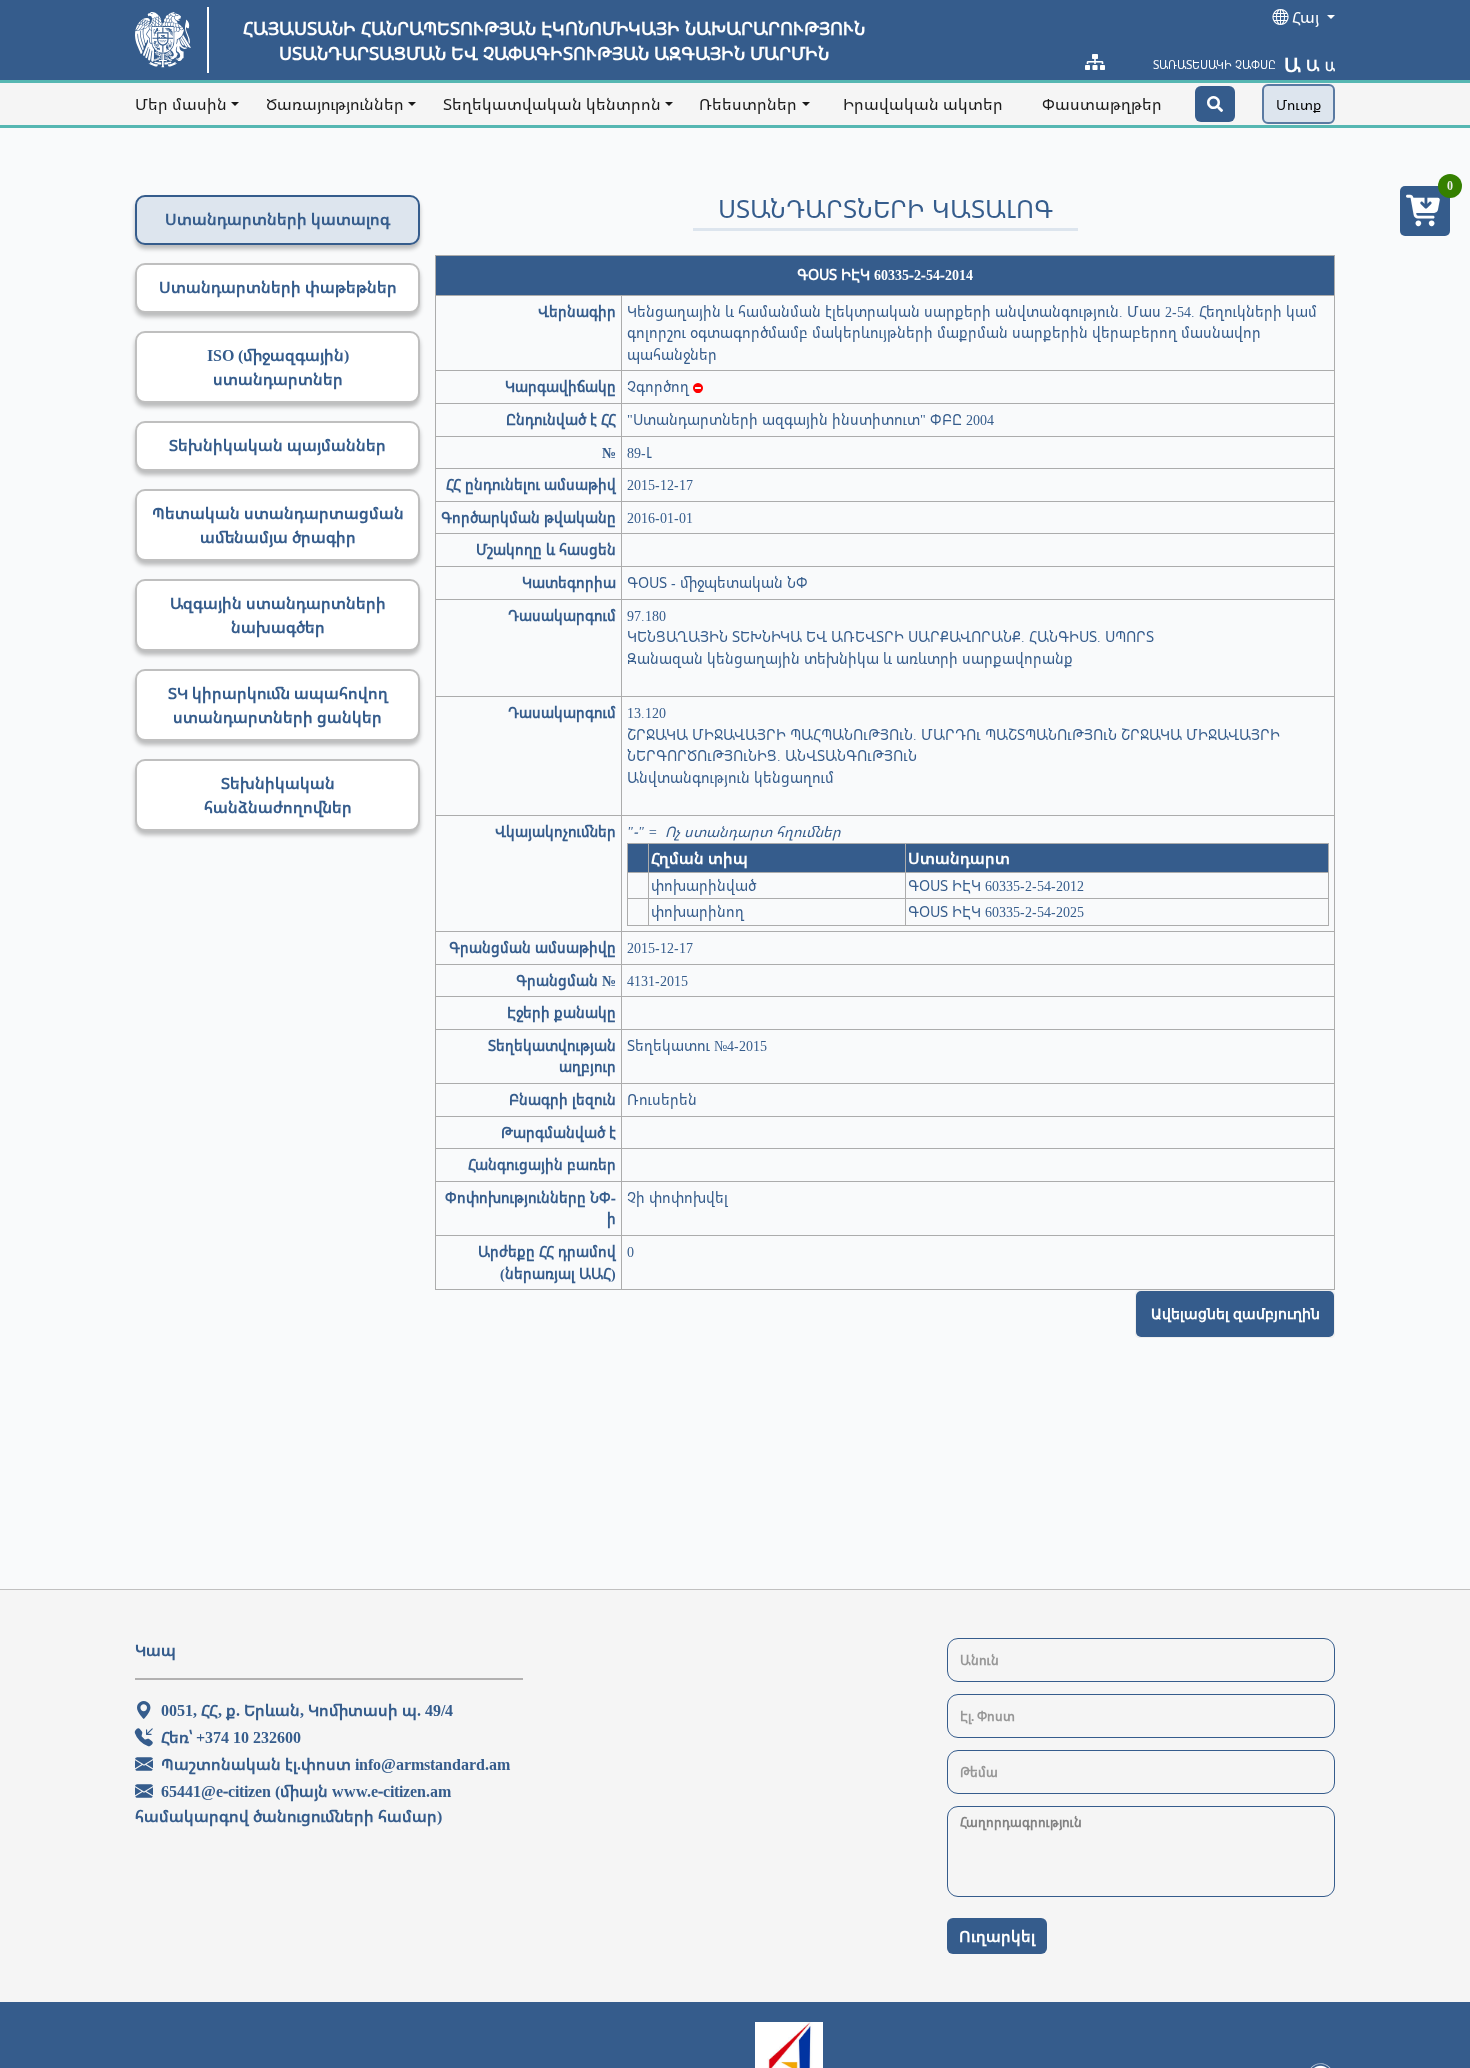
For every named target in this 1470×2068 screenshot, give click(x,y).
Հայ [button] (1305, 17)
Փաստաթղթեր (1102, 104)
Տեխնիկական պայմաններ (277, 445)
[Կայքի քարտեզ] (1095, 62)
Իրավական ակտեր (923, 104)
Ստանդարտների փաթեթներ (278, 287)
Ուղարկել (997, 1936)
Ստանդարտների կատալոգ (277, 219)
